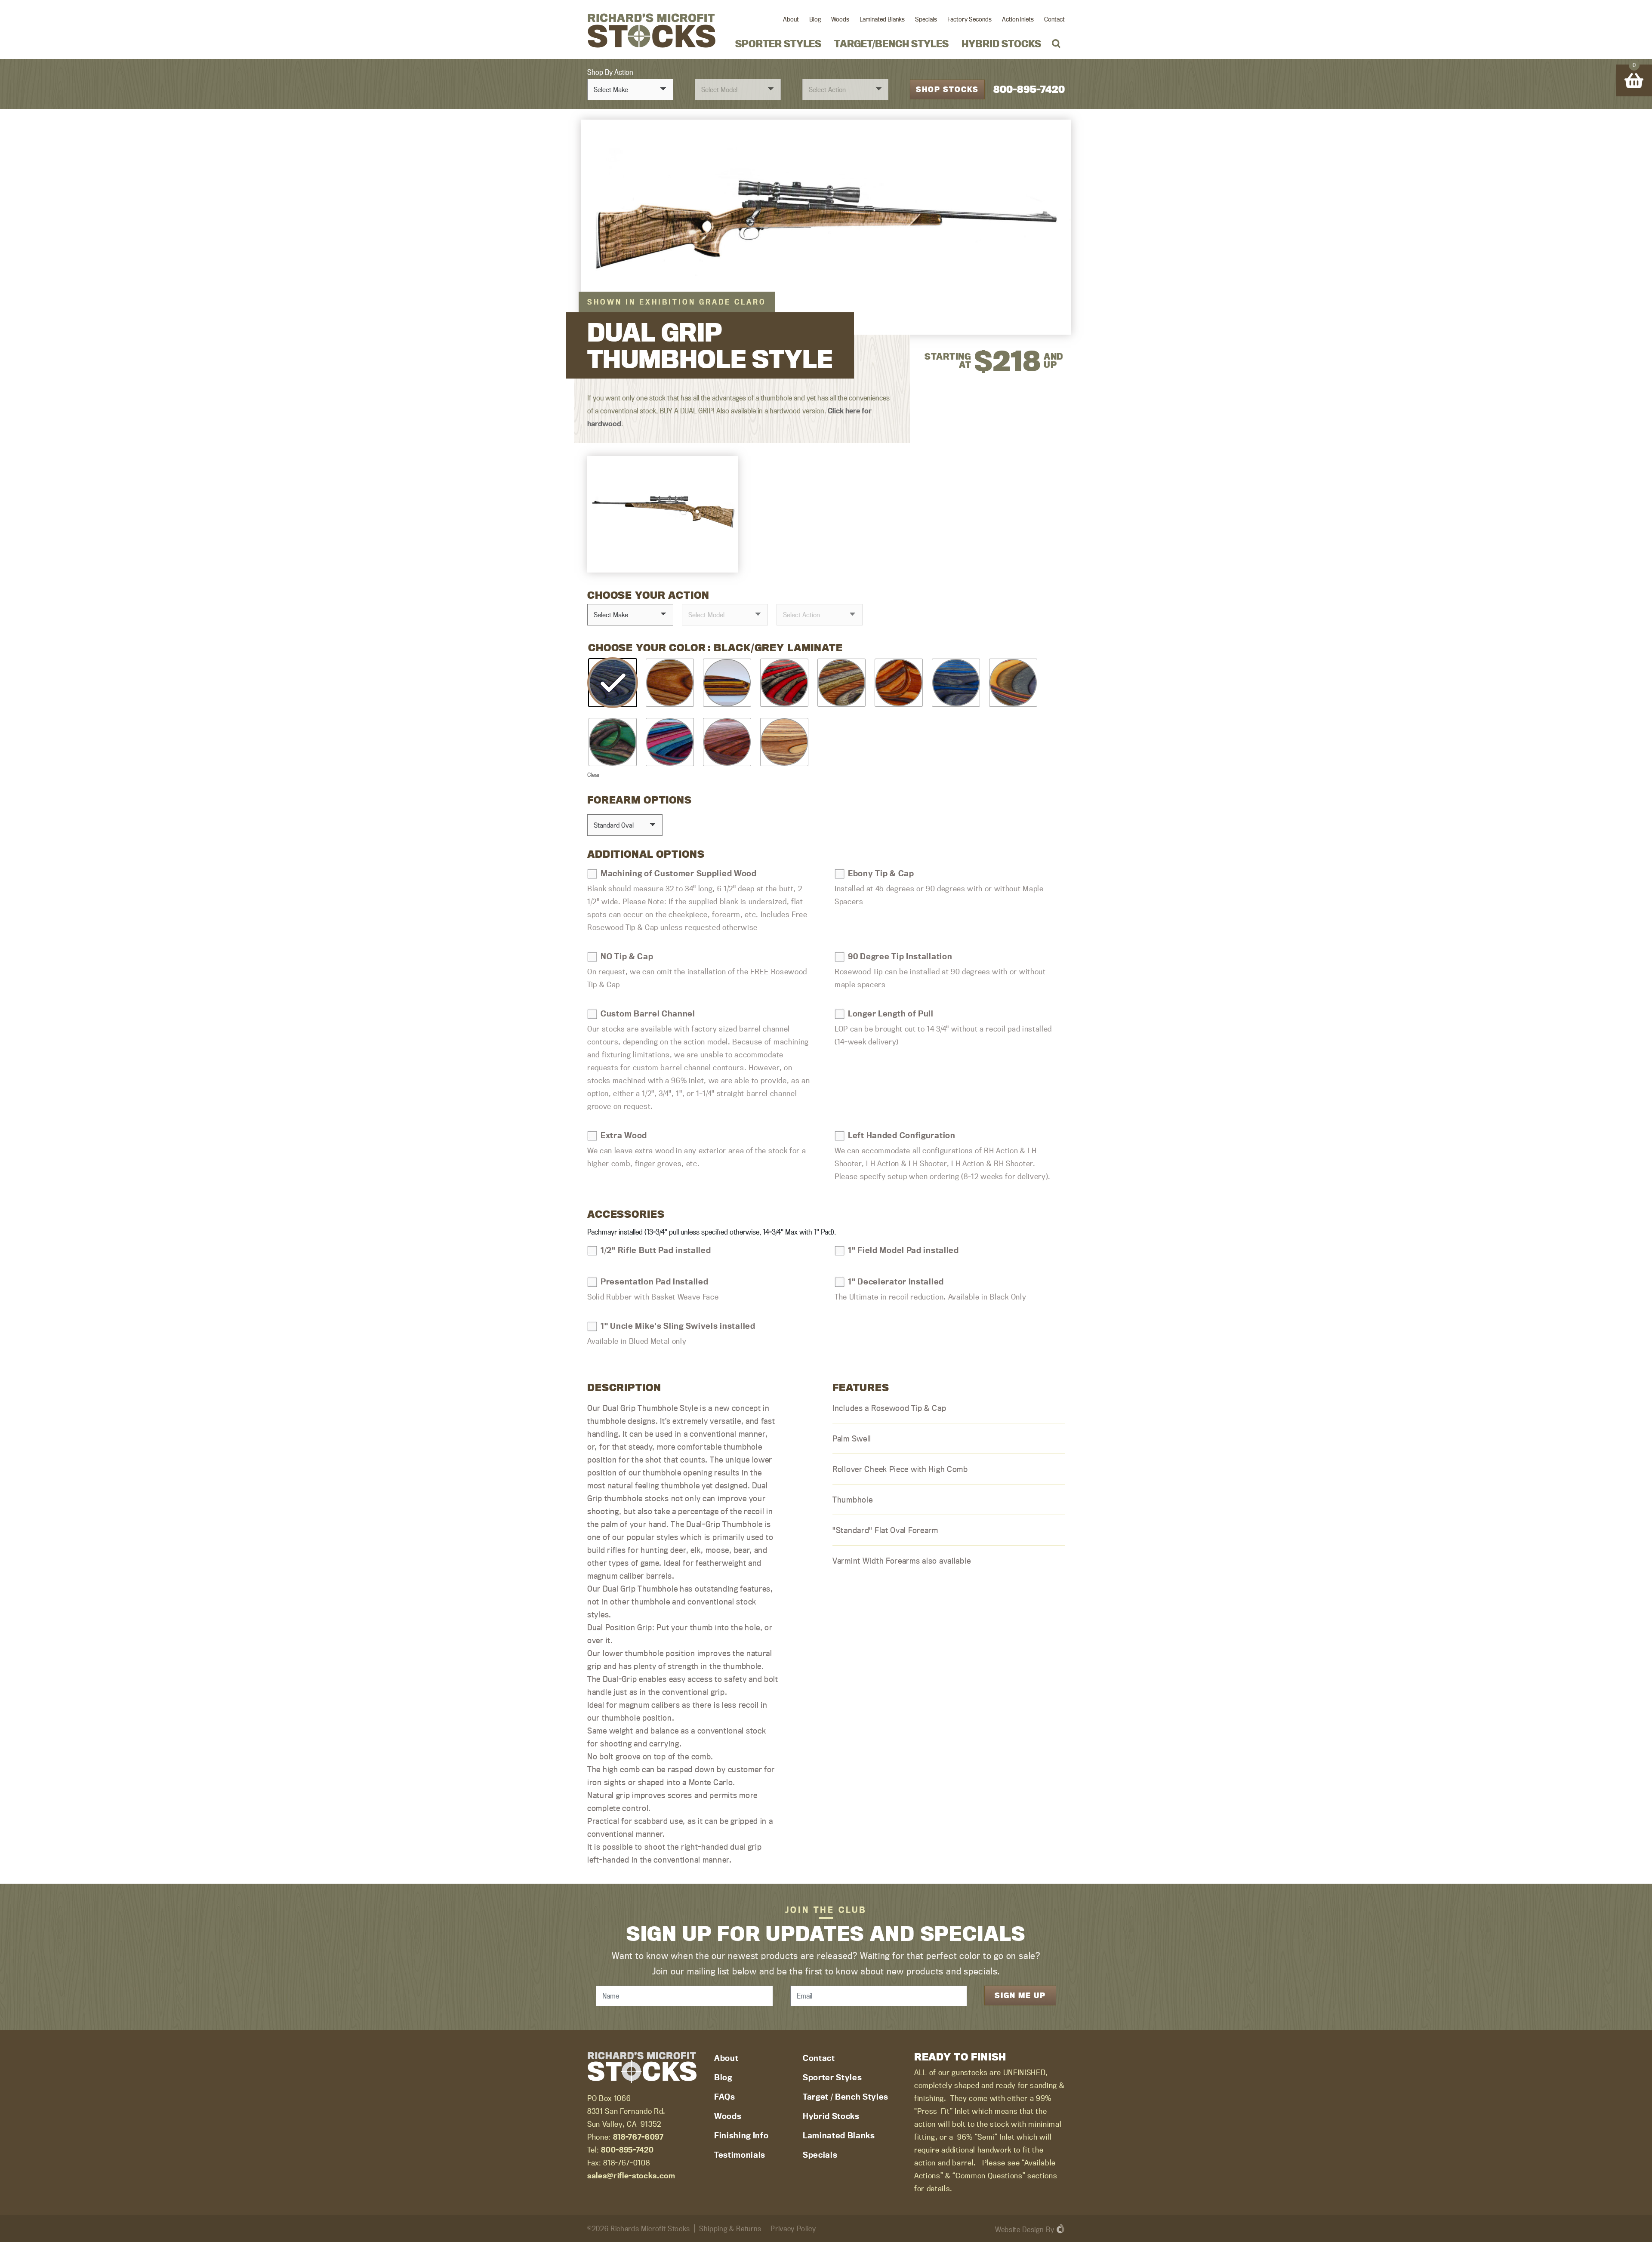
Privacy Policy (793, 2228)
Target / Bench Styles (846, 2097)
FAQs (725, 2097)
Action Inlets (1018, 19)
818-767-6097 (638, 2137)
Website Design (1019, 2229)
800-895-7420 (1029, 89)
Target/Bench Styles (891, 44)
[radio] (613, 683)
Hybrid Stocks (1001, 44)
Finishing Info (741, 2135)
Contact (1054, 19)
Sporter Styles (778, 44)
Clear (594, 775)
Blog (815, 19)
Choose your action (648, 595)
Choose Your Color (647, 648)
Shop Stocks (947, 89)
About (791, 19)
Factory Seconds (969, 19)
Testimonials (740, 2155)
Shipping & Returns (730, 2228)
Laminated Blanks (882, 19)
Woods (840, 19)
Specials (926, 19)
